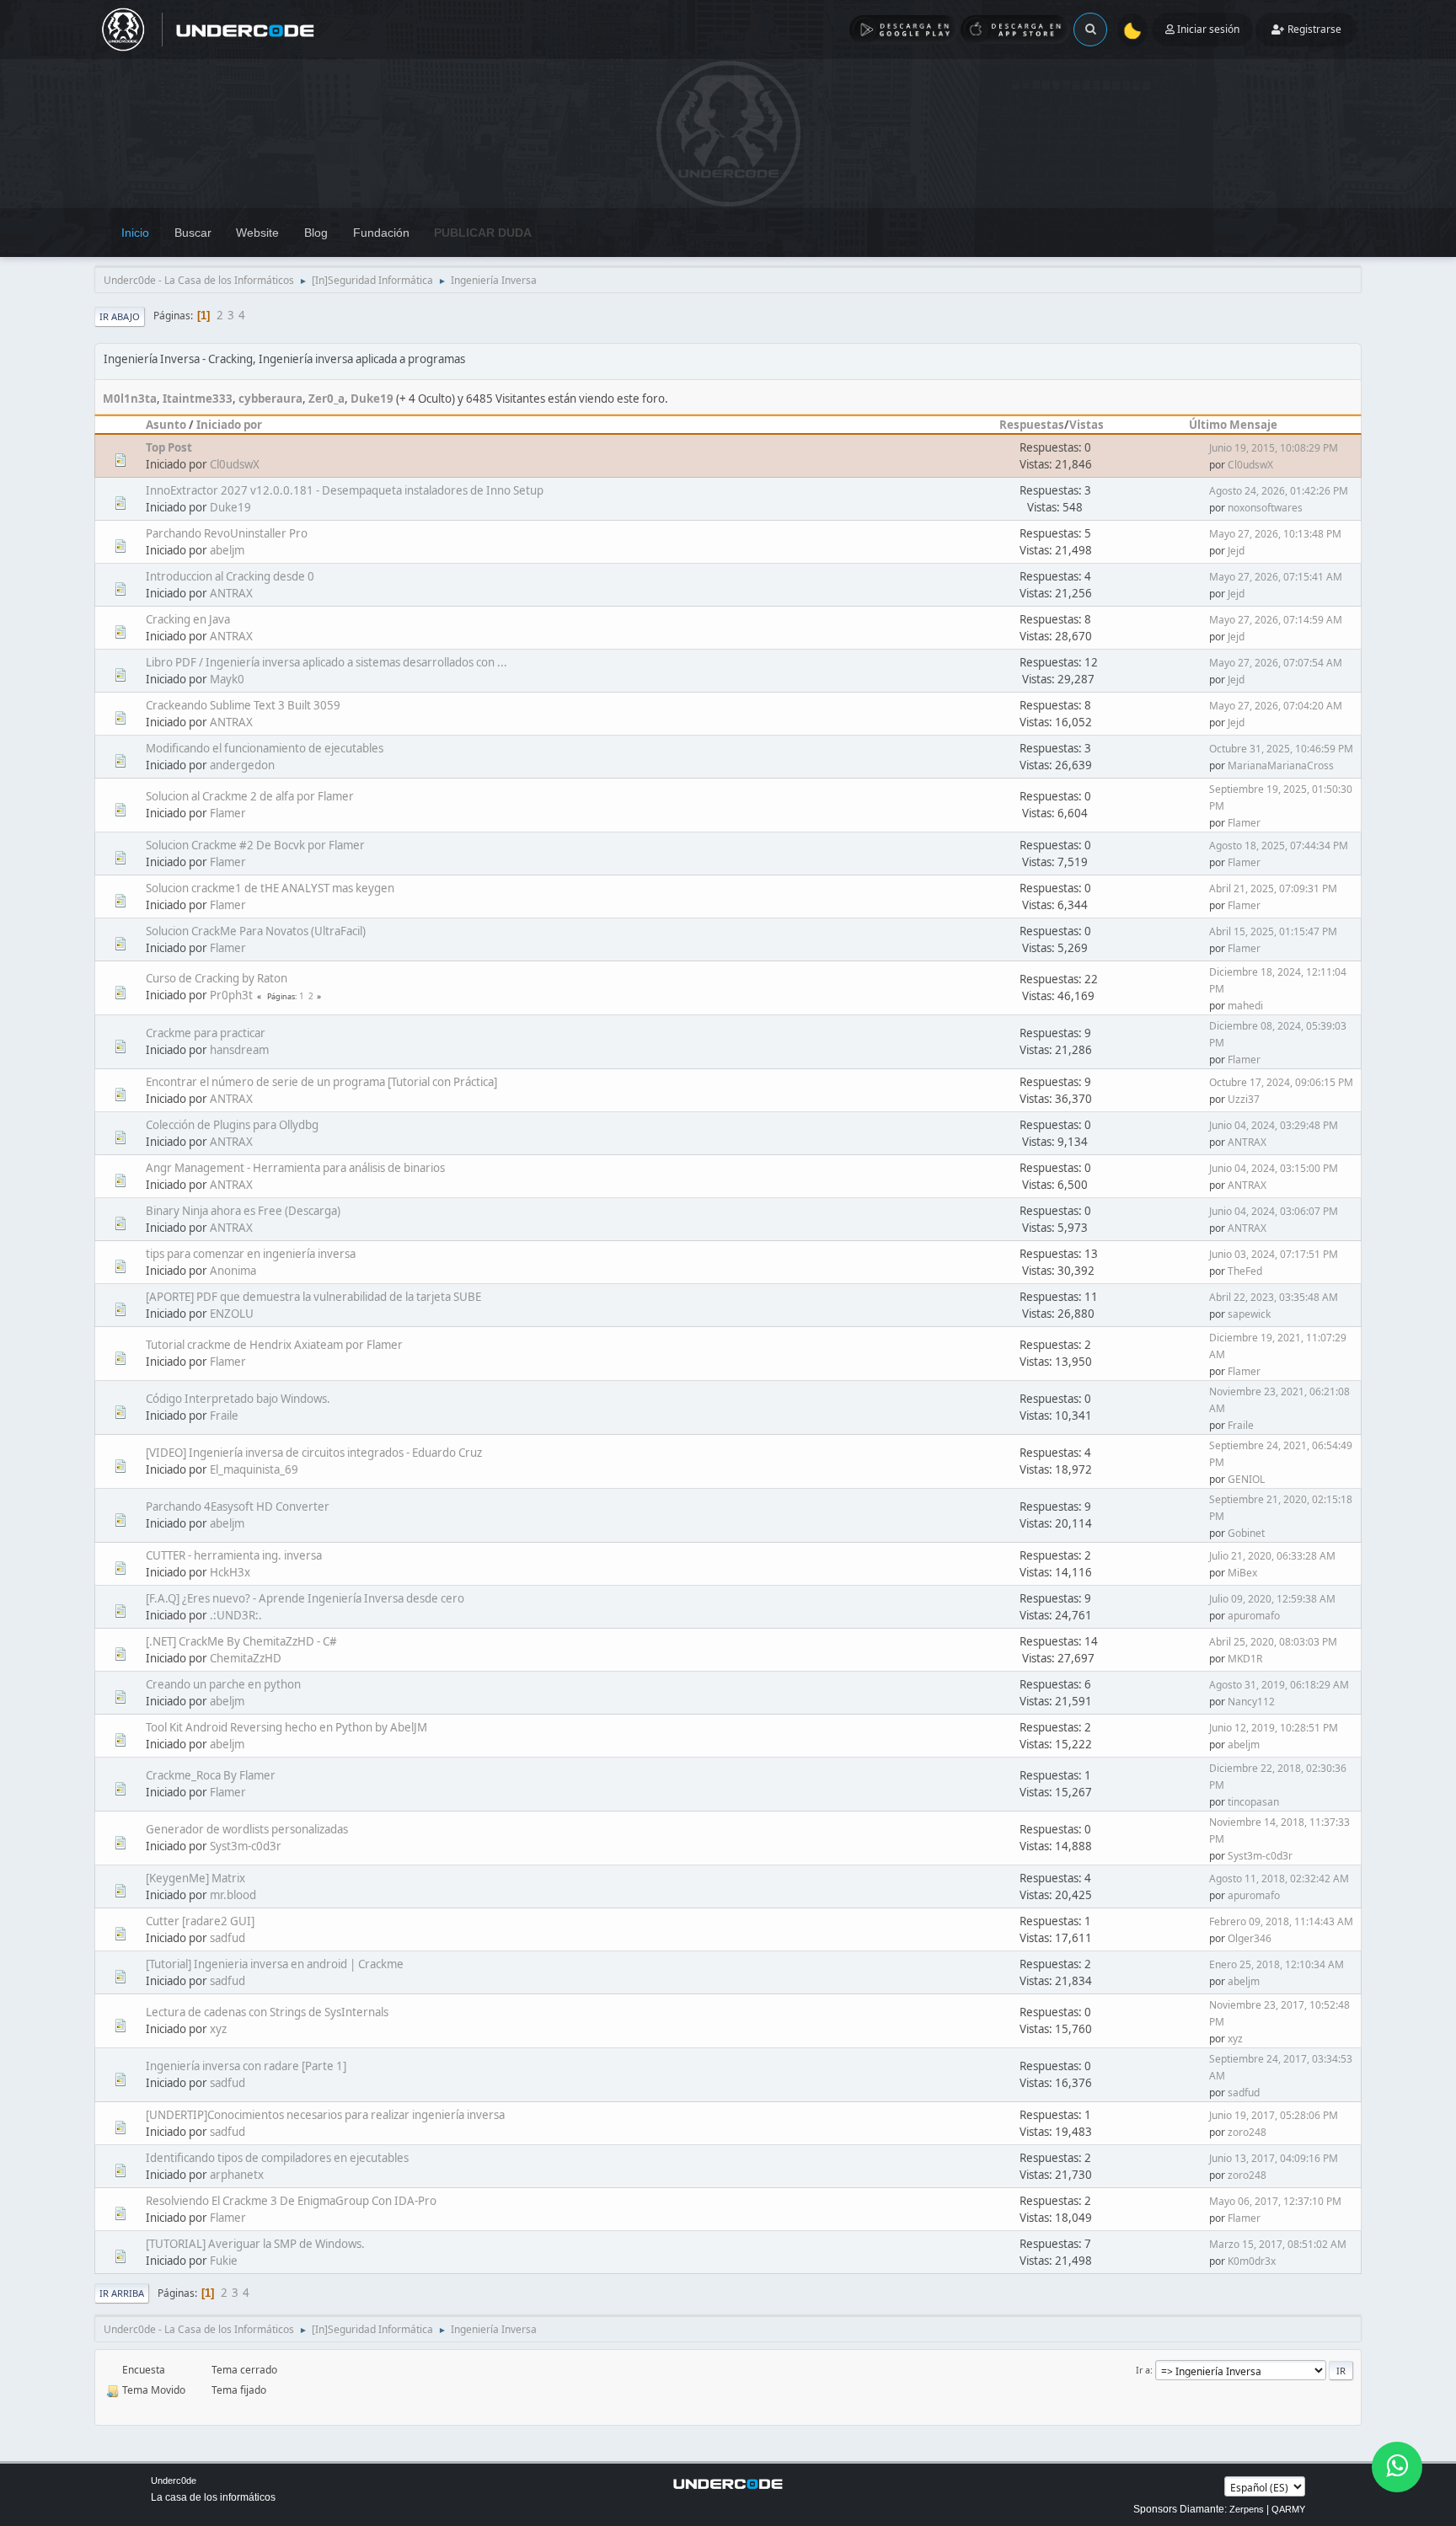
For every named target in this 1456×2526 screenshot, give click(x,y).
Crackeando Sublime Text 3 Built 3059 (243, 705)
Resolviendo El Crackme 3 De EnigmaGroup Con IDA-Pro (291, 2201)
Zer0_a (327, 399)
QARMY (1288, 2509)
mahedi (1245, 1006)
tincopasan (1253, 1802)
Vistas (1087, 425)
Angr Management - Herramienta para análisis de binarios (295, 1168)
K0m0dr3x (1252, 2261)
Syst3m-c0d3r (246, 1846)
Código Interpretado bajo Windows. (238, 1399)
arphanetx (237, 2175)
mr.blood (233, 1895)
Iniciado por (229, 425)
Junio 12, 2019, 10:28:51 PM (1274, 1728)
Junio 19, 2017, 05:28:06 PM (1274, 2115)
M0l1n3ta (130, 399)
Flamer (228, 813)
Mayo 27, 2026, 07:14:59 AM (1276, 620)
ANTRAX (231, 593)
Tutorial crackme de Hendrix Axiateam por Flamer (274, 1345)
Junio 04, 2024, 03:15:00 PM (1274, 1168)
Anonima (233, 1271)
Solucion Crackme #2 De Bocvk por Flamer (255, 845)
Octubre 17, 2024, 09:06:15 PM (1281, 1082)
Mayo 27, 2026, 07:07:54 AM (1276, 663)
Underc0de (174, 2481)
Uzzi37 (1244, 1099)
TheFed (1245, 1271)
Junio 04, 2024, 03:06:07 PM (1274, 1211)
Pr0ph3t (231, 995)
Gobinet (1246, 1533)
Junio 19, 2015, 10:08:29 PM (1274, 448)
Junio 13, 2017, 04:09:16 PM (1274, 2158)
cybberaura (270, 399)
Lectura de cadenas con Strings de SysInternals (267, 2012)
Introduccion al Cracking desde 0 (230, 576)
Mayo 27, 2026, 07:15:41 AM (1276, 577)
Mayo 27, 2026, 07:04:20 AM (1276, 706)
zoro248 (1247, 2132)
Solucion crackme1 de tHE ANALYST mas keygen (270, 888)
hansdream (239, 1050)
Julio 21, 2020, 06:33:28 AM (1272, 1556)
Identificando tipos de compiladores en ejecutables (277, 2158)
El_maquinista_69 (254, 1469)
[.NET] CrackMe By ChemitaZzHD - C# (241, 1641)
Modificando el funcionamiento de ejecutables (265, 748)
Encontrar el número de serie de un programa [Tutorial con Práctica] (321, 1082)
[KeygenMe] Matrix (195, 1878)
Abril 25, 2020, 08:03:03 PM (1273, 1642)
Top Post (169, 447)
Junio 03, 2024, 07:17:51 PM (1274, 1254)
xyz (218, 2029)
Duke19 (372, 399)
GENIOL (1246, 1479)
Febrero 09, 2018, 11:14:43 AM (1281, 1921)
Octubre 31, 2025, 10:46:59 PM (1281, 749)
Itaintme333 (198, 399)
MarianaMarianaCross (1281, 765)
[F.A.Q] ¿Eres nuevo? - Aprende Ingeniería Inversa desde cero (305, 1598)
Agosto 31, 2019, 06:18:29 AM (1279, 1685)
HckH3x (230, 1572)
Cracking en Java (188, 619)
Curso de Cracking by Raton (217, 978)
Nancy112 (1251, 1702)
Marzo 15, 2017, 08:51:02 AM (1278, 2244)
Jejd (1236, 551)
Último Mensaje (1233, 425)
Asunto (166, 425)
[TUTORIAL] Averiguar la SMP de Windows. (255, 2244)
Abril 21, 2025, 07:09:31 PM (1273, 888)
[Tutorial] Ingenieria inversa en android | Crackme (275, 1964)
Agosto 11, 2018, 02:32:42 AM (1279, 1878)
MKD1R (1245, 1659)
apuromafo (1254, 1616)
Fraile (224, 1416)
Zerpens (1247, 2509)
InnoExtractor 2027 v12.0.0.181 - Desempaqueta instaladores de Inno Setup (345, 490)
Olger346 (1250, 1938)
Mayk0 (227, 679)
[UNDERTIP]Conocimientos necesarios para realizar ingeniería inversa (325, 2115)
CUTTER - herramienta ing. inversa (234, 1555)
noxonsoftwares (1265, 508)
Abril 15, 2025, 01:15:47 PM (1273, 931)
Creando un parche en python (223, 1684)
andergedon (242, 765)
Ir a (1143, 2370)
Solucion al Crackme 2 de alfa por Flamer (250, 796)
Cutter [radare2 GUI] (200, 1921)
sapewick (1249, 1314)
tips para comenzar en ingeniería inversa (251, 1254)
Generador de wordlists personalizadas (247, 1829)
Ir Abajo (120, 316)
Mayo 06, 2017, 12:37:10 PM (1275, 2201)
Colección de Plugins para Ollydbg (232, 1125)
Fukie (224, 2261)
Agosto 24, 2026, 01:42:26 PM (1279, 491)
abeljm (227, 550)
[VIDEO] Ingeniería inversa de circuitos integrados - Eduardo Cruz (314, 1453)
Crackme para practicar (206, 1033)
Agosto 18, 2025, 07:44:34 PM (1279, 846)
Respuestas (1032, 425)
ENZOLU (232, 1314)
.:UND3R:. (236, 1615)
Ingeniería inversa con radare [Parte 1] (246, 2066)
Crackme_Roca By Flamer (211, 1775)
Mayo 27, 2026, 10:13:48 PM (1275, 534)
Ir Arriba (122, 2293)
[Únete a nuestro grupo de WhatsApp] (1397, 2467)
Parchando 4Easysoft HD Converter (238, 1507)
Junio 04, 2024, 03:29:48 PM (1274, 1125)
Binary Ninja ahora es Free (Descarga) (243, 1211)
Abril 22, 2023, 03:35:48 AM (1274, 1297)
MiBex (1242, 1573)
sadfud (227, 1938)
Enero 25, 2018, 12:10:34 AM (1277, 1964)
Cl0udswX (235, 464)
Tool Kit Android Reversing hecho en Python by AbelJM (286, 1727)
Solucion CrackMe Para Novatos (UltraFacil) (256, 931)
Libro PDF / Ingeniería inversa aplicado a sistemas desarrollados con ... (327, 662)
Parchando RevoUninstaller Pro (227, 533)
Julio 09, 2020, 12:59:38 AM (1272, 1599)
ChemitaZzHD (246, 1658)
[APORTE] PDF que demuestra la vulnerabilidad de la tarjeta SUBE (313, 1297)
